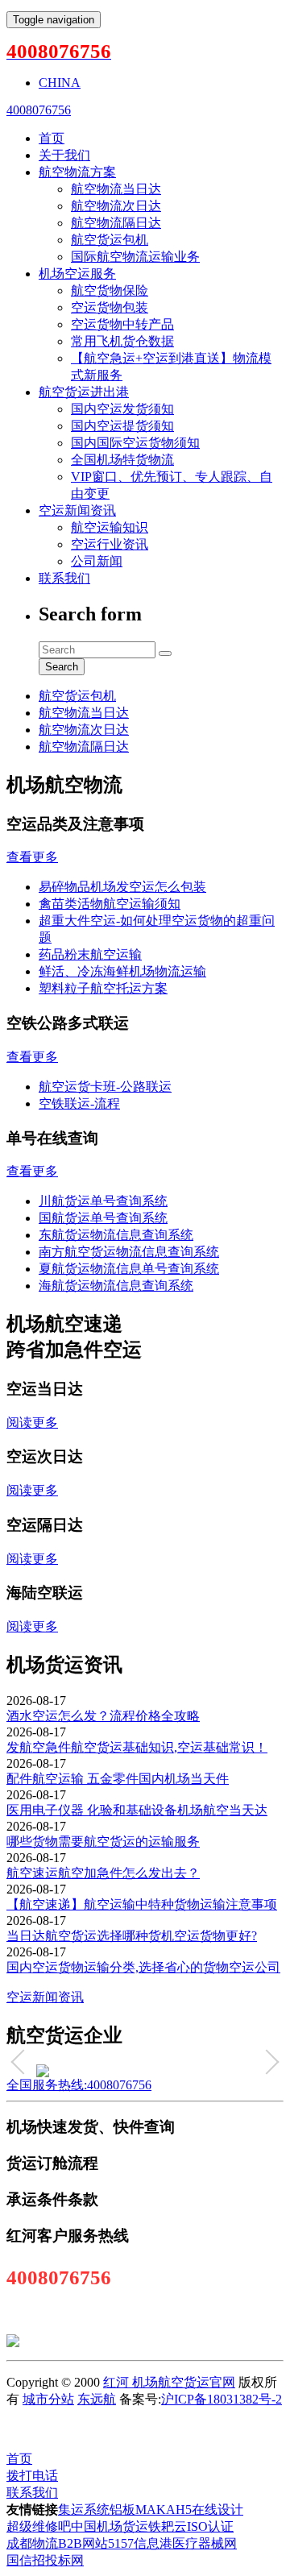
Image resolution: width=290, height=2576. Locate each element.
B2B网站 (83, 2543)
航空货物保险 (110, 290)
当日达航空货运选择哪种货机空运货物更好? (132, 1936)
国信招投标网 (45, 2560)
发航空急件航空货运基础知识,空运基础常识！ (137, 1747)
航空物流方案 (77, 172)
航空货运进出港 (84, 392)
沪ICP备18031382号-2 (222, 2399)
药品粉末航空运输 (90, 954)
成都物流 (32, 2543)
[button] (23, 2062)
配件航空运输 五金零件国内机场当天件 (118, 1779)
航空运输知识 (110, 527)
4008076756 (39, 110)
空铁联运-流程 (79, 1103)
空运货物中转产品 (122, 324)
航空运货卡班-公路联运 (105, 1087)
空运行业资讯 (110, 544)
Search (62, 667)
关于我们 (64, 155)
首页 (52, 138)
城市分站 (48, 2399)
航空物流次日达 (116, 206)
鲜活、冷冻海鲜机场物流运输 (122, 971)
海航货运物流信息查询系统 (116, 1286)
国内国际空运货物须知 (135, 443)
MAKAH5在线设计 (189, 2510)
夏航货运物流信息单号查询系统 (129, 1269)
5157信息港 (140, 2543)
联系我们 (64, 578)
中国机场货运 (110, 2526)
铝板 (122, 2510)
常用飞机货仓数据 (122, 341)
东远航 (97, 2399)
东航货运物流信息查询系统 (116, 1235)
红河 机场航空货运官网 (169, 2382)
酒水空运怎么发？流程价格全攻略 (103, 1716)
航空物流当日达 (116, 189)
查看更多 (32, 857)
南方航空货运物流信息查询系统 (129, 1252)
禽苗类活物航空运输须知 (110, 904)
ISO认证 (210, 2526)
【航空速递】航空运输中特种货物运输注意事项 (142, 1904)
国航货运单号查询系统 (103, 1218)
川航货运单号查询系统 (103, 1201)
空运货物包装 (110, 307)
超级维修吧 (39, 2526)
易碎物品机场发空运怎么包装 (122, 887)
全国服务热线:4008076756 (79, 2085)
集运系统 (84, 2510)
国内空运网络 (111, 2429)
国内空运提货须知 (122, 426)
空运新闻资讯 (77, 510)
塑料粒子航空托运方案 (103, 988)
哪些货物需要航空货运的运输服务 (103, 1842)
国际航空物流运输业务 (135, 257)
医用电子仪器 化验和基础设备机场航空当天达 (137, 1810)
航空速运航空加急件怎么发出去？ (103, 1873)
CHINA (60, 83)
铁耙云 (168, 2526)
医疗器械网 (205, 2543)
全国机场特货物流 (122, 460)
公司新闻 (97, 561)
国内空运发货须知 (122, 409)
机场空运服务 (77, 274)
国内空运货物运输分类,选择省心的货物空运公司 (143, 1967)
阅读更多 (32, 1423)
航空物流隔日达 (116, 223)
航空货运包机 (110, 240)
